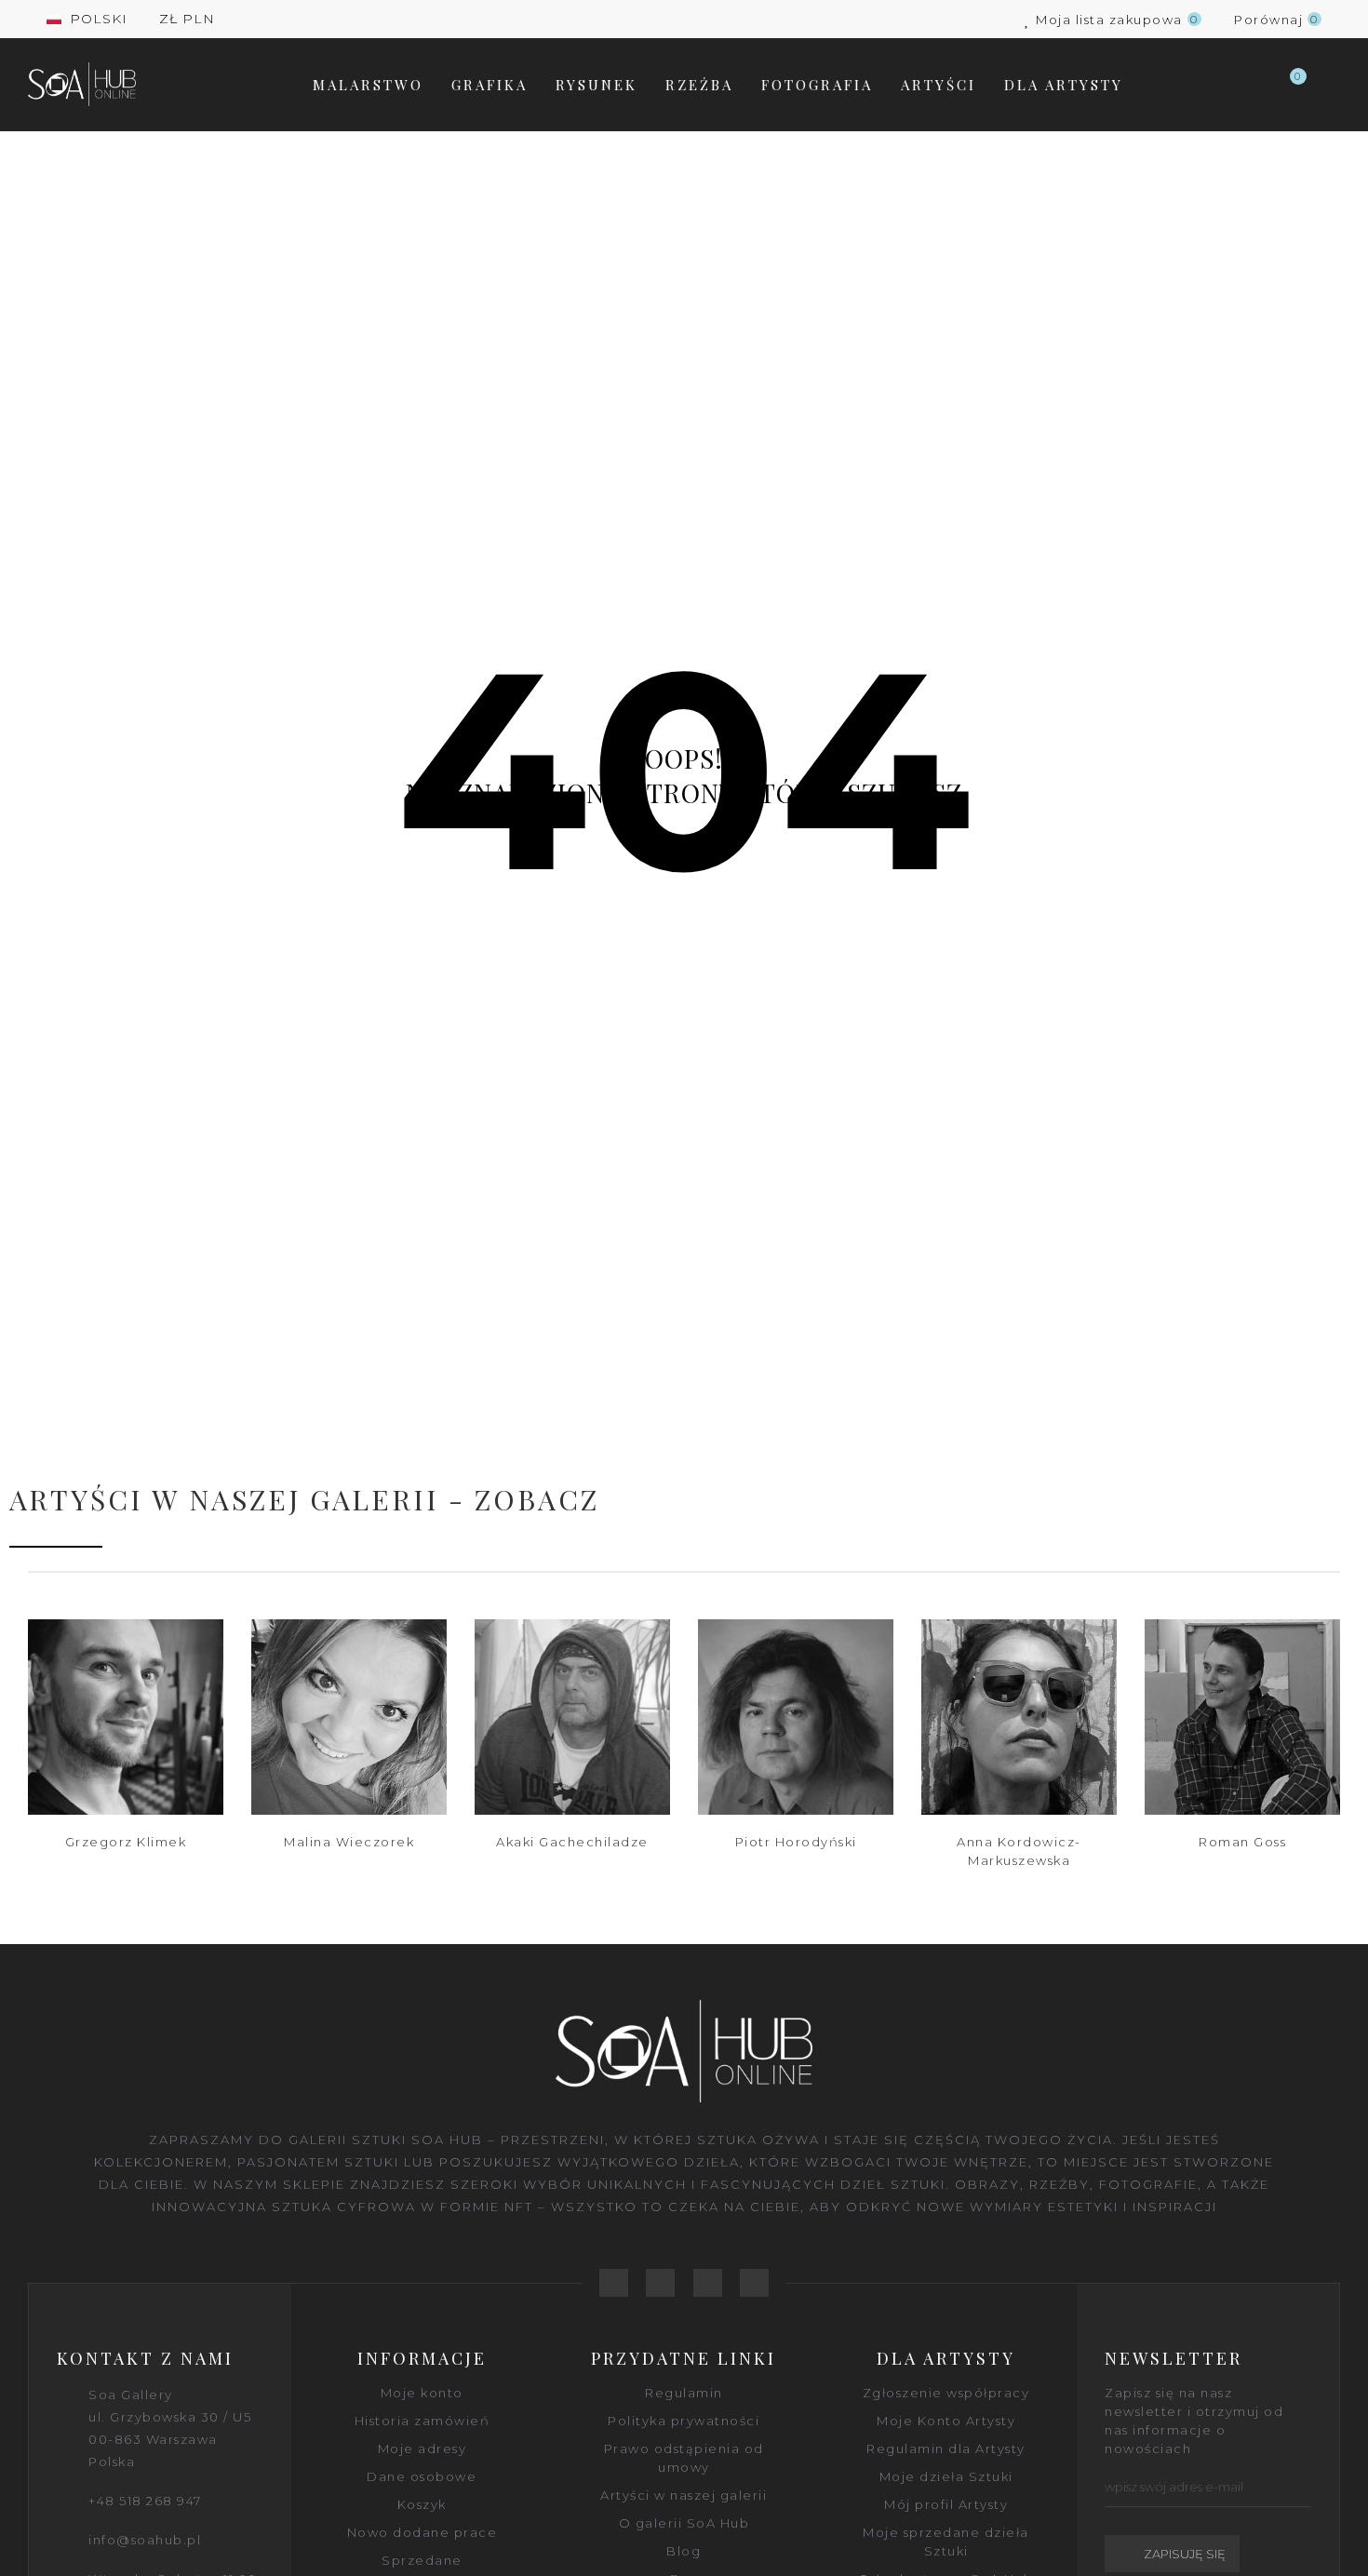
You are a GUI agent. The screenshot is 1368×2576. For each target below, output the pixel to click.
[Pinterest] (708, 2283)
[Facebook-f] (614, 2283)
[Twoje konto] (1331, 85)
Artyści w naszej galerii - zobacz (304, 1499)
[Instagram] (754, 2283)
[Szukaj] (1251, 85)
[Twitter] (660, 2283)
